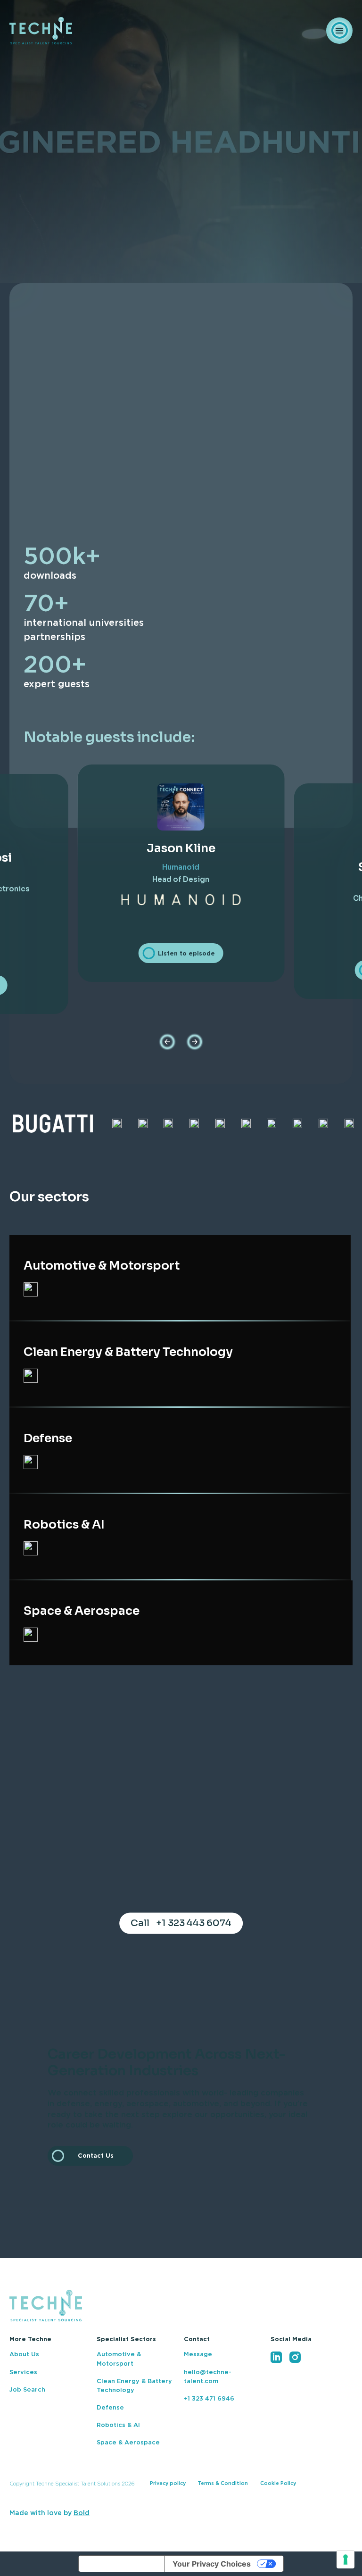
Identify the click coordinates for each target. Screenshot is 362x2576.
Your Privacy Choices (212, 2564)
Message (198, 2355)
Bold (82, 2513)
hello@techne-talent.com (208, 2377)
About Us (24, 2355)
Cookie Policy (278, 2483)
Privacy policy (168, 2483)
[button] (167, 1042)
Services (23, 2372)
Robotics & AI (118, 2425)
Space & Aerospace (128, 2443)
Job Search (27, 2390)
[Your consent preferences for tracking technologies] (346, 2559)
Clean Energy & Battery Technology (134, 2386)
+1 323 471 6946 (209, 2399)
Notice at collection (122, 2564)
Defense (110, 2408)
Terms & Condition (223, 2483)
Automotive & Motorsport (119, 2359)
